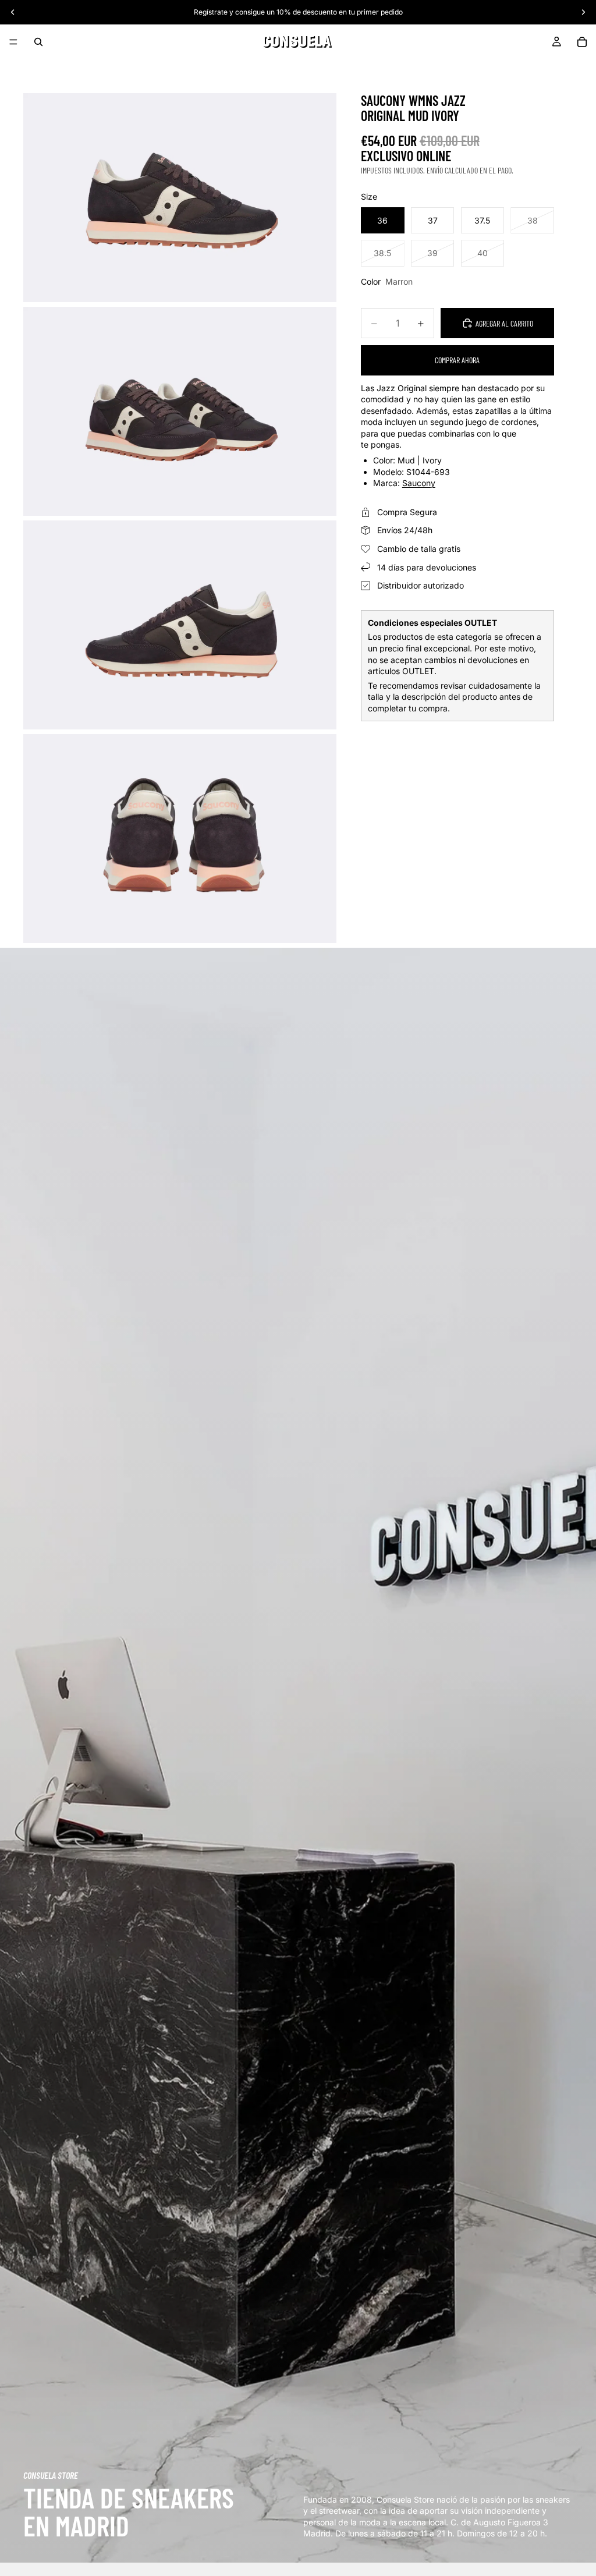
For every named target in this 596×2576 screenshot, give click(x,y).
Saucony (419, 483)
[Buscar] (38, 42)
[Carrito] (582, 42)
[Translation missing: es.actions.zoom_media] (180, 198)
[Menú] (13, 42)
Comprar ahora (457, 360)
